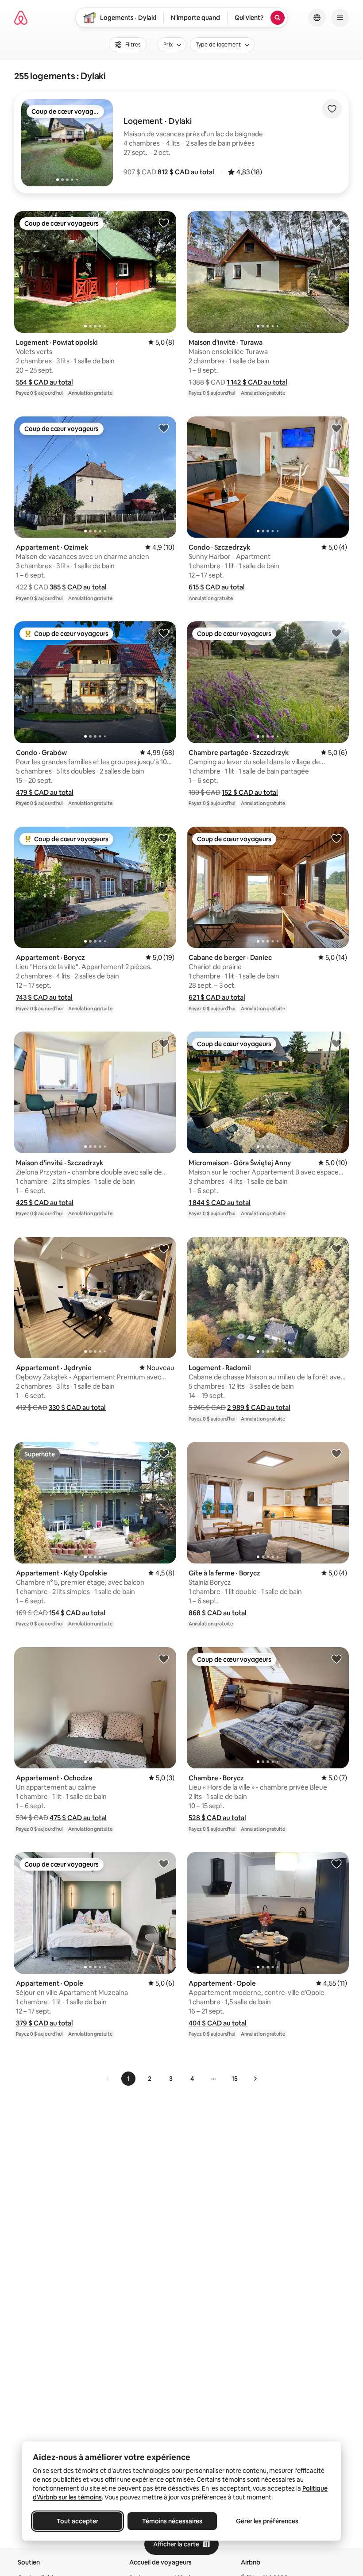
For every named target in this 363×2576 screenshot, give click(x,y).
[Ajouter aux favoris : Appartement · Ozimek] (164, 428)
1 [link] (128, 2079)
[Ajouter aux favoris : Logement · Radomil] (336, 1248)
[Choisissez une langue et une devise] (317, 18)
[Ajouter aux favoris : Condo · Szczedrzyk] (336, 428)
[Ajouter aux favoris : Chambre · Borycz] (336, 1659)
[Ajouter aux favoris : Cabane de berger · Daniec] (336, 838)
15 (235, 2079)
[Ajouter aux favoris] (332, 109)
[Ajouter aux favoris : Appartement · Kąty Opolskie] (164, 1453)
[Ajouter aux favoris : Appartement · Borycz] (164, 838)
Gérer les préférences (267, 2521)
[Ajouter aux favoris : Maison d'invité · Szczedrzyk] (164, 1043)
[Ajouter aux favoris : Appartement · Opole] (164, 1864)
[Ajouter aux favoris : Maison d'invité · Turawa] (336, 223)
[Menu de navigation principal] (340, 18)
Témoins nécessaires (172, 2521)
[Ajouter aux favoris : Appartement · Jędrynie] (164, 1248)
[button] (186, 172)
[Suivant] (255, 2079)
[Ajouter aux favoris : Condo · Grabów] (164, 633)
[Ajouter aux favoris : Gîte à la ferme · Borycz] (336, 1453)
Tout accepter (77, 2521)
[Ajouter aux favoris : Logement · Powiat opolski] (164, 223)
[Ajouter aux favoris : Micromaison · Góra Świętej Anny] (336, 1043)
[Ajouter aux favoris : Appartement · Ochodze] (164, 1659)
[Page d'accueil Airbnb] (21, 18)
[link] (108, 2079)
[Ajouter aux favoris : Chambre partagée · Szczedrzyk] (336, 633)
